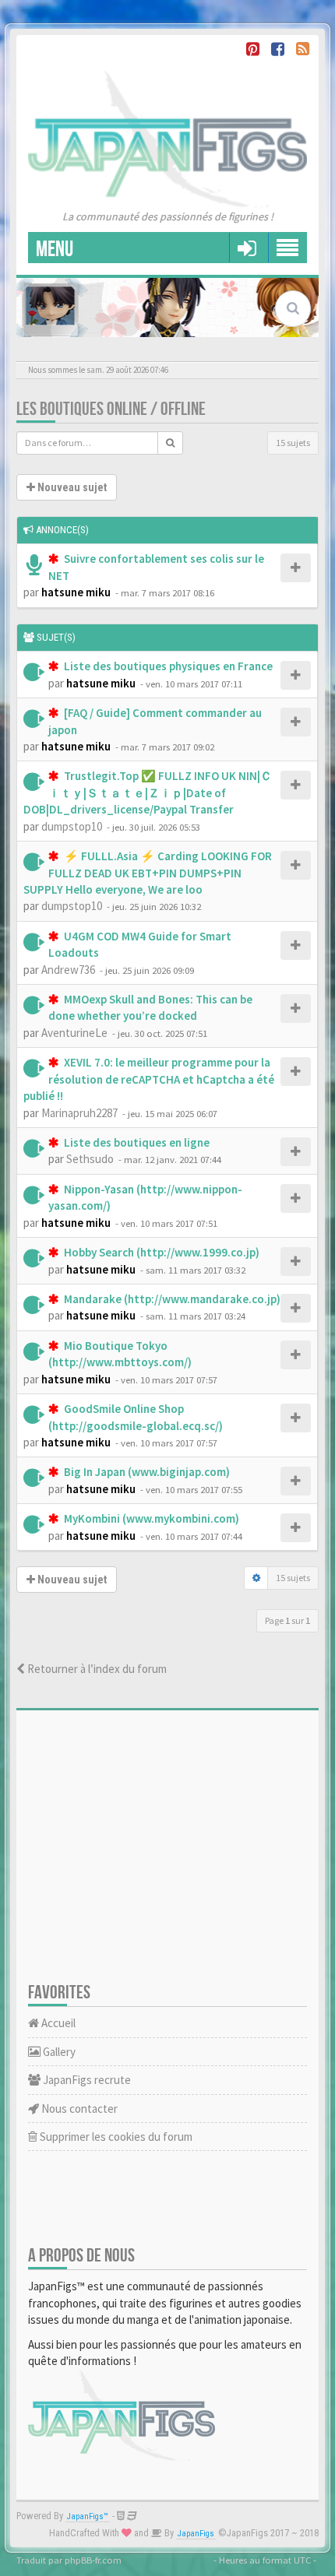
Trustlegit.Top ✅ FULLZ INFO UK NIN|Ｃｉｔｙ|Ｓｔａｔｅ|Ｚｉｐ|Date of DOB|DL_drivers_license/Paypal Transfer (148, 792)
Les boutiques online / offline (111, 409)
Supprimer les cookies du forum (115, 2137)
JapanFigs (196, 2534)
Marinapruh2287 (79, 1113)
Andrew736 (68, 970)
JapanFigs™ (88, 2516)
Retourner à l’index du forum (96, 1669)
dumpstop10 (72, 826)
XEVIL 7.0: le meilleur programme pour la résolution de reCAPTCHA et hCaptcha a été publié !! (149, 1079)
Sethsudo (90, 1159)
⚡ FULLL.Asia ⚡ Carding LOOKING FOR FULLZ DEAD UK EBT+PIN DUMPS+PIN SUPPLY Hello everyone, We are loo (148, 873)
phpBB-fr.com (93, 2560)
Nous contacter (78, 2109)
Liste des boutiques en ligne (136, 1142)
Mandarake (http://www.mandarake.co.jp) (171, 1299)
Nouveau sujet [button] (71, 487)
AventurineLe (74, 1033)
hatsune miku (76, 592)
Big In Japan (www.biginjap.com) (146, 1472)
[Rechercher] (170, 443)
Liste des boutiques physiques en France (167, 666)
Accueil (57, 2023)
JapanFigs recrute (86, 2080)
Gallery (58, 2052)
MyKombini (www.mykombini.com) (150, 1518)
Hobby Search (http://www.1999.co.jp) (160, 1252)
